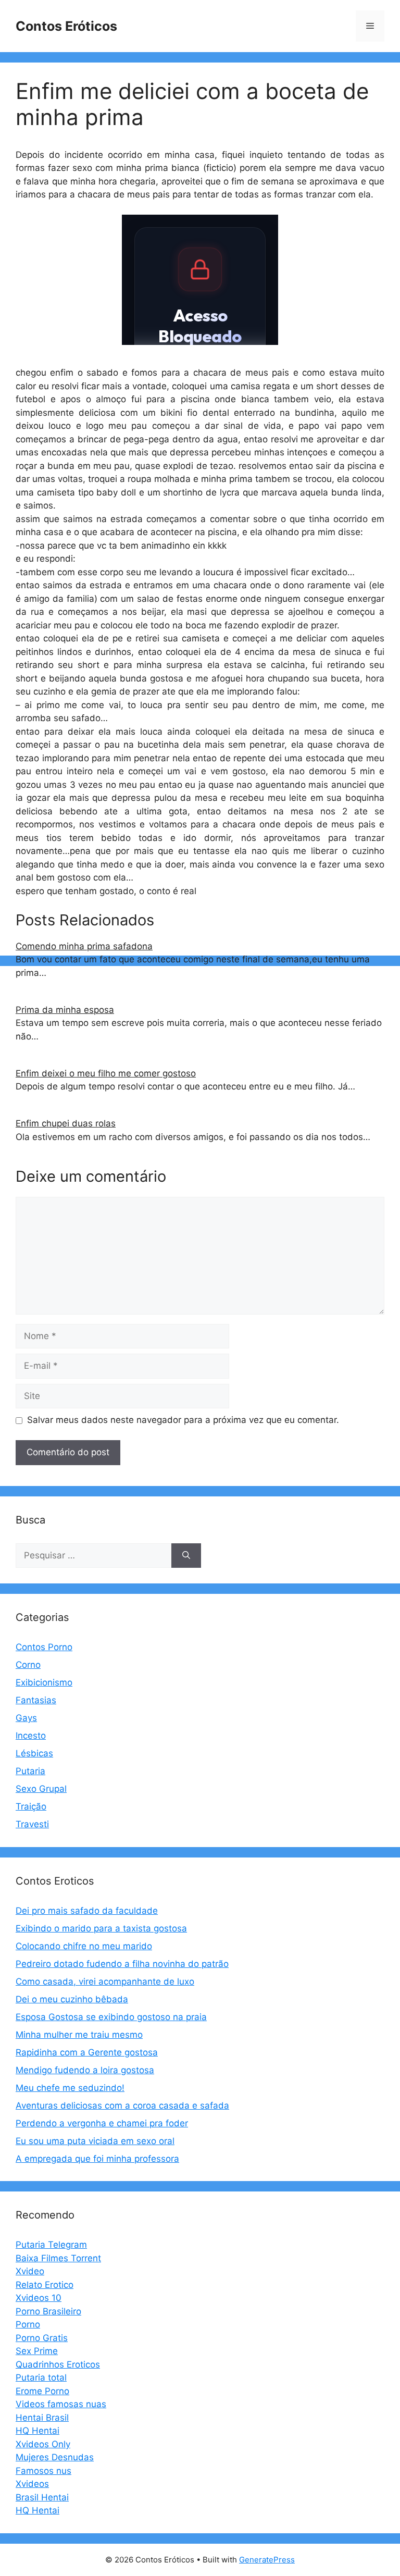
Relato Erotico (45, 2285)
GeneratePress (267, 2560)
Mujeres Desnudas (55, 2457)
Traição (31, 1806)
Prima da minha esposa (65, 1010)
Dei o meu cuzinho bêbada (72, 1999)
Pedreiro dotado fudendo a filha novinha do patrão (122, 1964)
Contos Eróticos (66, 26)
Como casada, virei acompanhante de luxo (105, 1981)
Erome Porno (42, 2391)
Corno (28, 1665)
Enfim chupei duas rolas (66, 1123)
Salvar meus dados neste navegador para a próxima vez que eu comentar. (183, 1420)
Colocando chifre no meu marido (84, 1946)
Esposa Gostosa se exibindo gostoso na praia (111, 2017)
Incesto (31, 1736)
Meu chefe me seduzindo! (70, 2088)
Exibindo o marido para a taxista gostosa (101, 1928)
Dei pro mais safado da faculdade (87, 1911)
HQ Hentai (37, 2431)
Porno (28, 2324)
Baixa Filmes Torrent (58, 2258)
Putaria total (41, 2377)
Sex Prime (37, 2351)
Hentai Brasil (42, 2418)
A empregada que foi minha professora (97, 2159)
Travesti (32, 1824)
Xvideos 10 (39, 2298)
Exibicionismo (44, 1682)
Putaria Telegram (51, 2245)
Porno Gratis (42, 2338)
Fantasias (36, 1700)
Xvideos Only (43, 2444)
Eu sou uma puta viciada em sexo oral (95, 2141)
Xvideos (32, 2484)
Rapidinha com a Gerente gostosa (87, 2052)
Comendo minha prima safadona (84, 946)
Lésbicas (34, 1753)
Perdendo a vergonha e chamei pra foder (102, 2123)
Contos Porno (44, 1647)
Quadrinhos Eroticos (58, 2364)
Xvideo (30, 2271)
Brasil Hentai (42, 2497)
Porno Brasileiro (48, 2311)
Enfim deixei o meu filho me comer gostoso (106, 1073)
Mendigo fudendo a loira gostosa (85, 2070)
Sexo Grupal (41, 1789)
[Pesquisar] (186, 1556)
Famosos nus (43, 2471)
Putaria (30, 1771)
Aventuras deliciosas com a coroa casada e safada (122, 2106)
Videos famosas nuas (61, 2404)
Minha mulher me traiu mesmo (79, 2035)
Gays (26, 1718)
